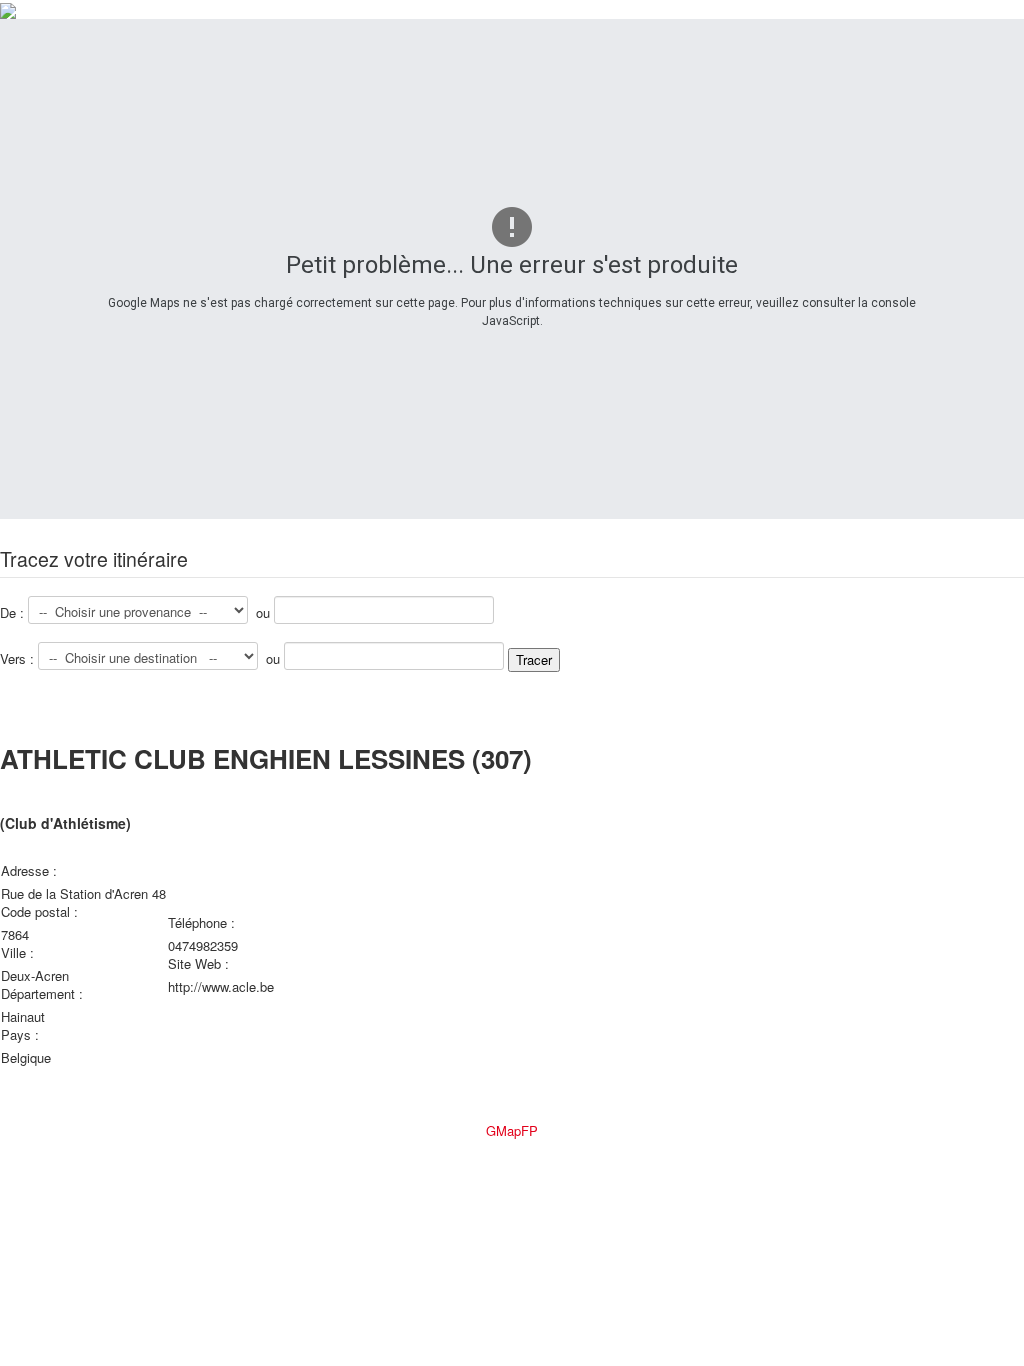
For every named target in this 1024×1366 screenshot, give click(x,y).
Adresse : (31, 871)
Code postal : (41, 912)
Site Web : (200, 964)
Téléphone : (201, 923)
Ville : (19, 953)
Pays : (22, 1035)
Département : (44, 994)
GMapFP (512, 1130)
